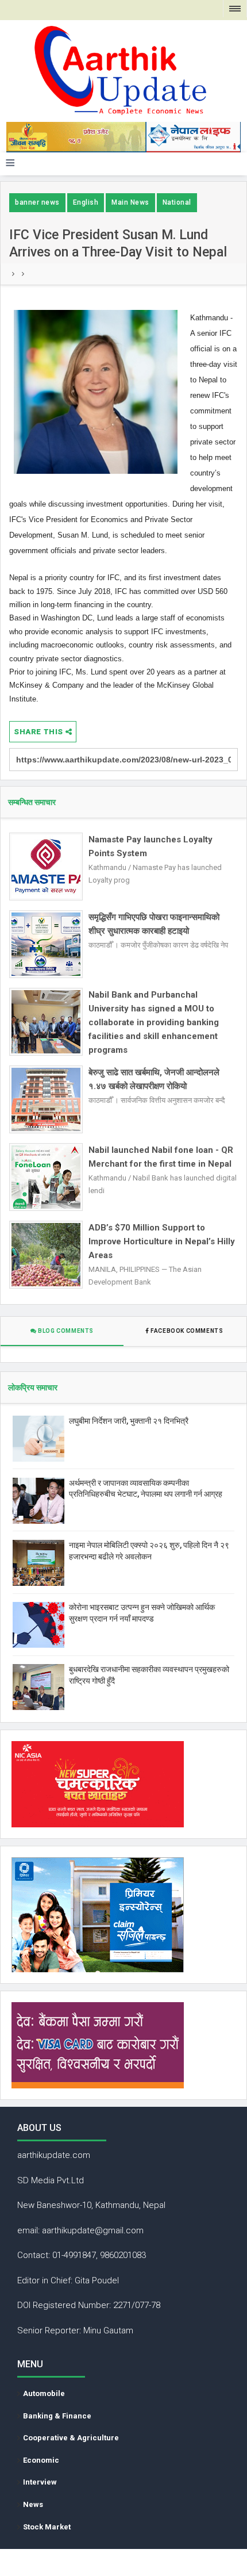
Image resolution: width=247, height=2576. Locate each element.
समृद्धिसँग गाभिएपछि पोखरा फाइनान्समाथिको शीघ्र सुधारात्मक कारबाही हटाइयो (154, 924)
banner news (37, 202)
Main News (130, 202)
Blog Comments (65, 1331)
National (177, 202)
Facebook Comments (187, 1331)
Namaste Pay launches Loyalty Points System (150, 846)
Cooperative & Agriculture (71, 2438)
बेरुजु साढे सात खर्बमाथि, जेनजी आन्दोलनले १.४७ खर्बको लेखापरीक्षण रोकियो (154, 1079)
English (86, 202)
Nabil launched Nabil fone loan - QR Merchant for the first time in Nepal (161, 1157)
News (33, 2504)
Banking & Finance (57, 2416)
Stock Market (47, 2527)
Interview (40, 2482)
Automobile (44, 2393)
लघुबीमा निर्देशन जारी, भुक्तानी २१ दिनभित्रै (129, 1421)
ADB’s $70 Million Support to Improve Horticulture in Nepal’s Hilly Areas (162, 1241)
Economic (41, 2460)
